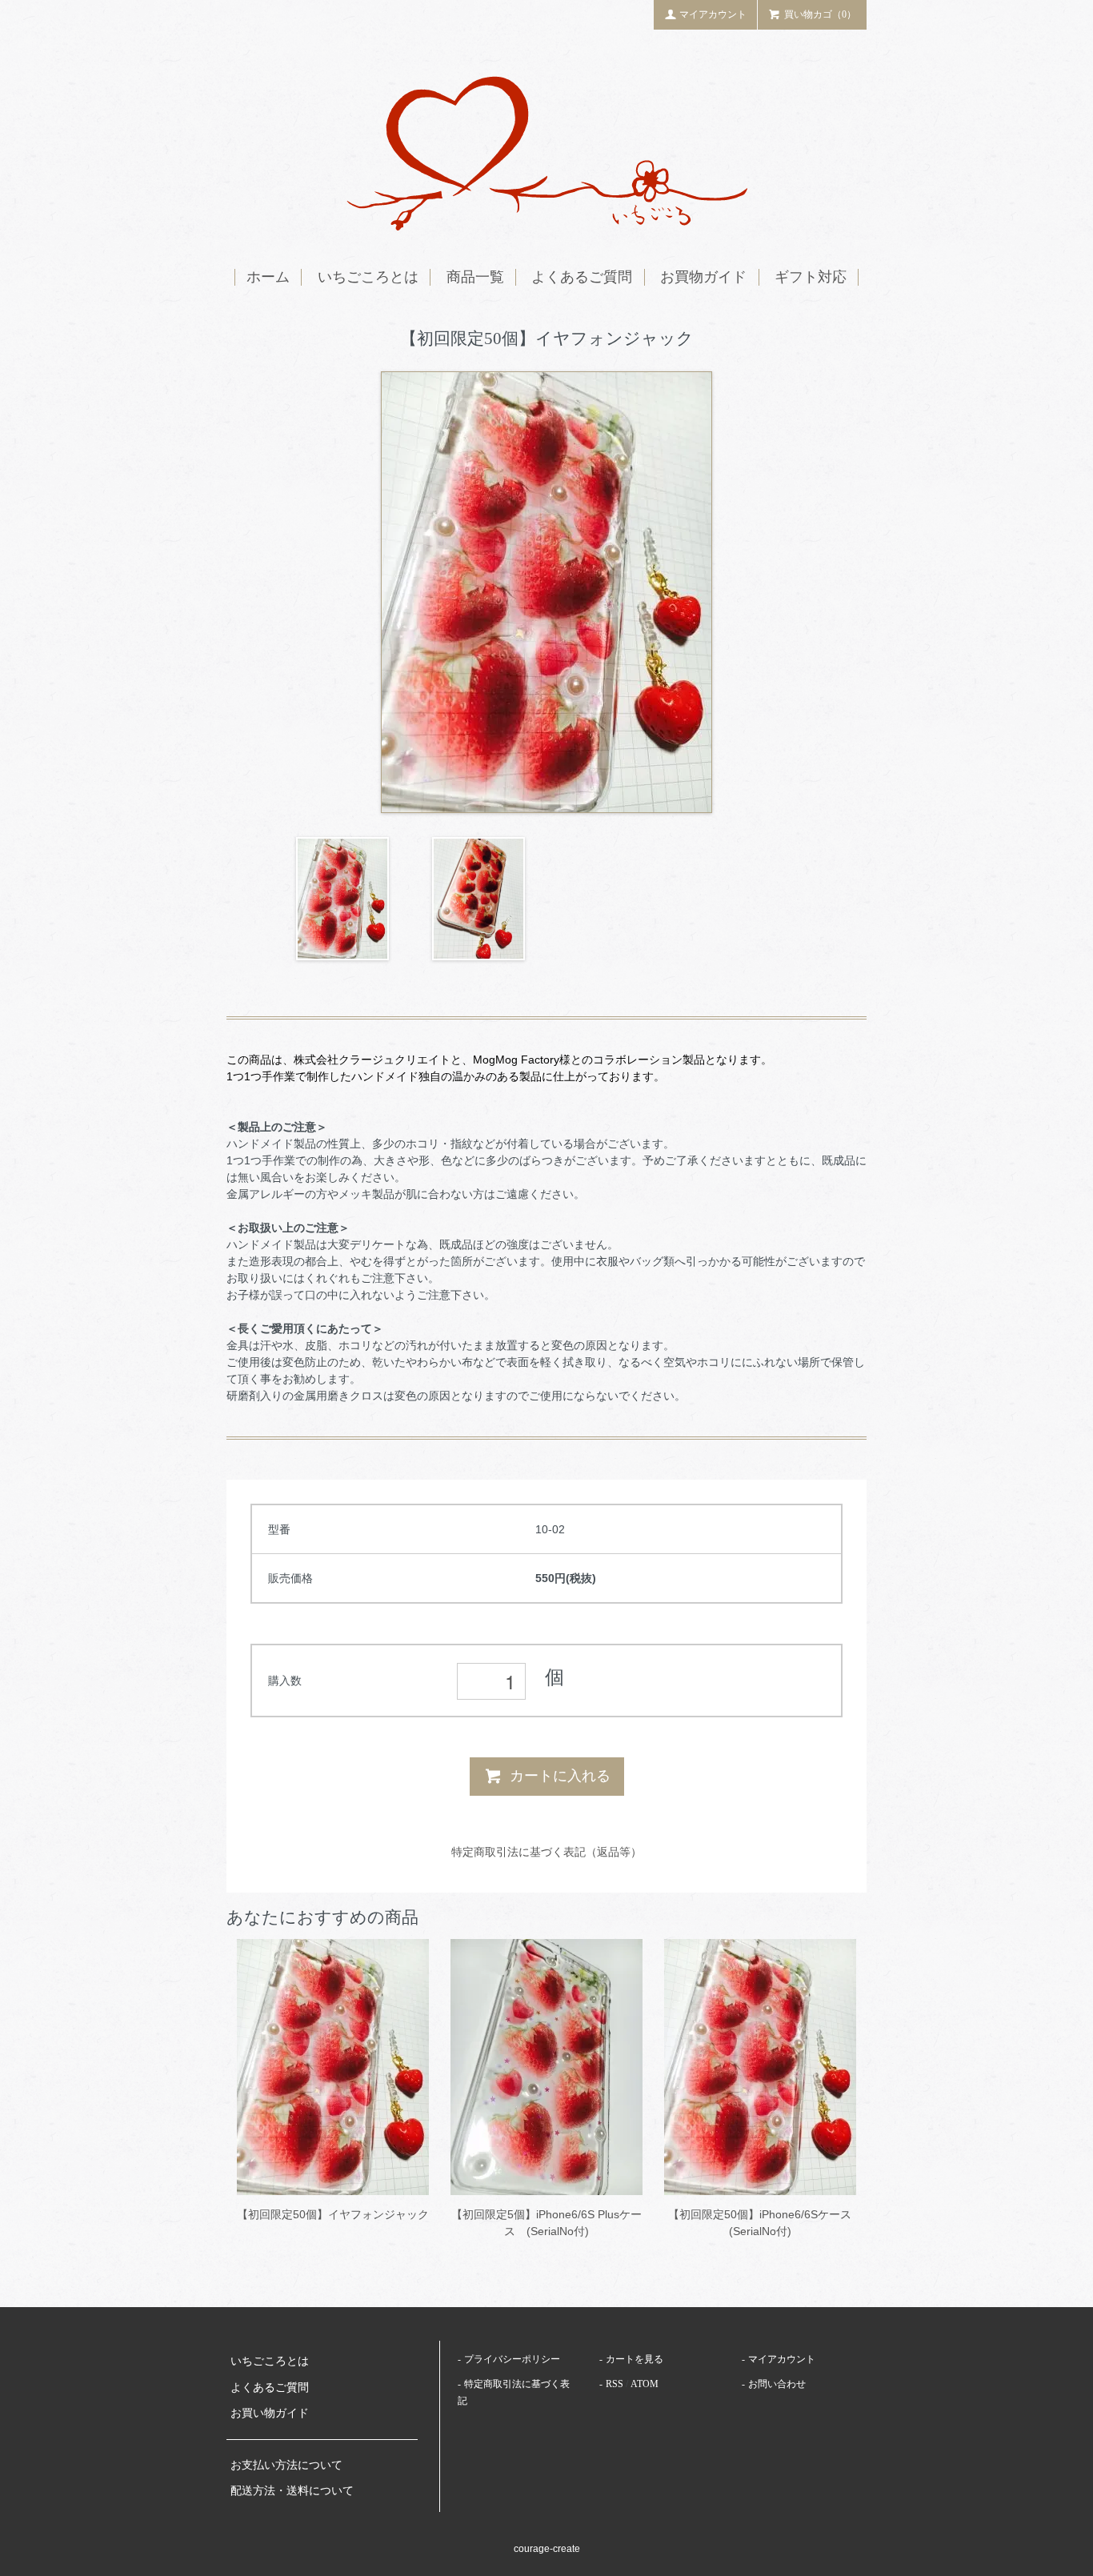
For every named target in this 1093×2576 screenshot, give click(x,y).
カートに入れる (560, 1776)
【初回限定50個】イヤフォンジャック (333, 2214)
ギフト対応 (811, 277)
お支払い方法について (286, 2465)
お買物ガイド (703, 277)
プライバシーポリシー (512, 2359)
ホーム (268, 277)
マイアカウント (713, 14)
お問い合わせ (777, 2384)
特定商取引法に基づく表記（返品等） (546, 1852)
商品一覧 (475, 277)
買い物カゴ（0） (820, 14)
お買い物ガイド (270, 2413)
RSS (615, 2384)
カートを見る (635, 2359)
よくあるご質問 (582, 277)
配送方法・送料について (292, 2491)
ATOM (645, 2384)
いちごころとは (368, 277)
